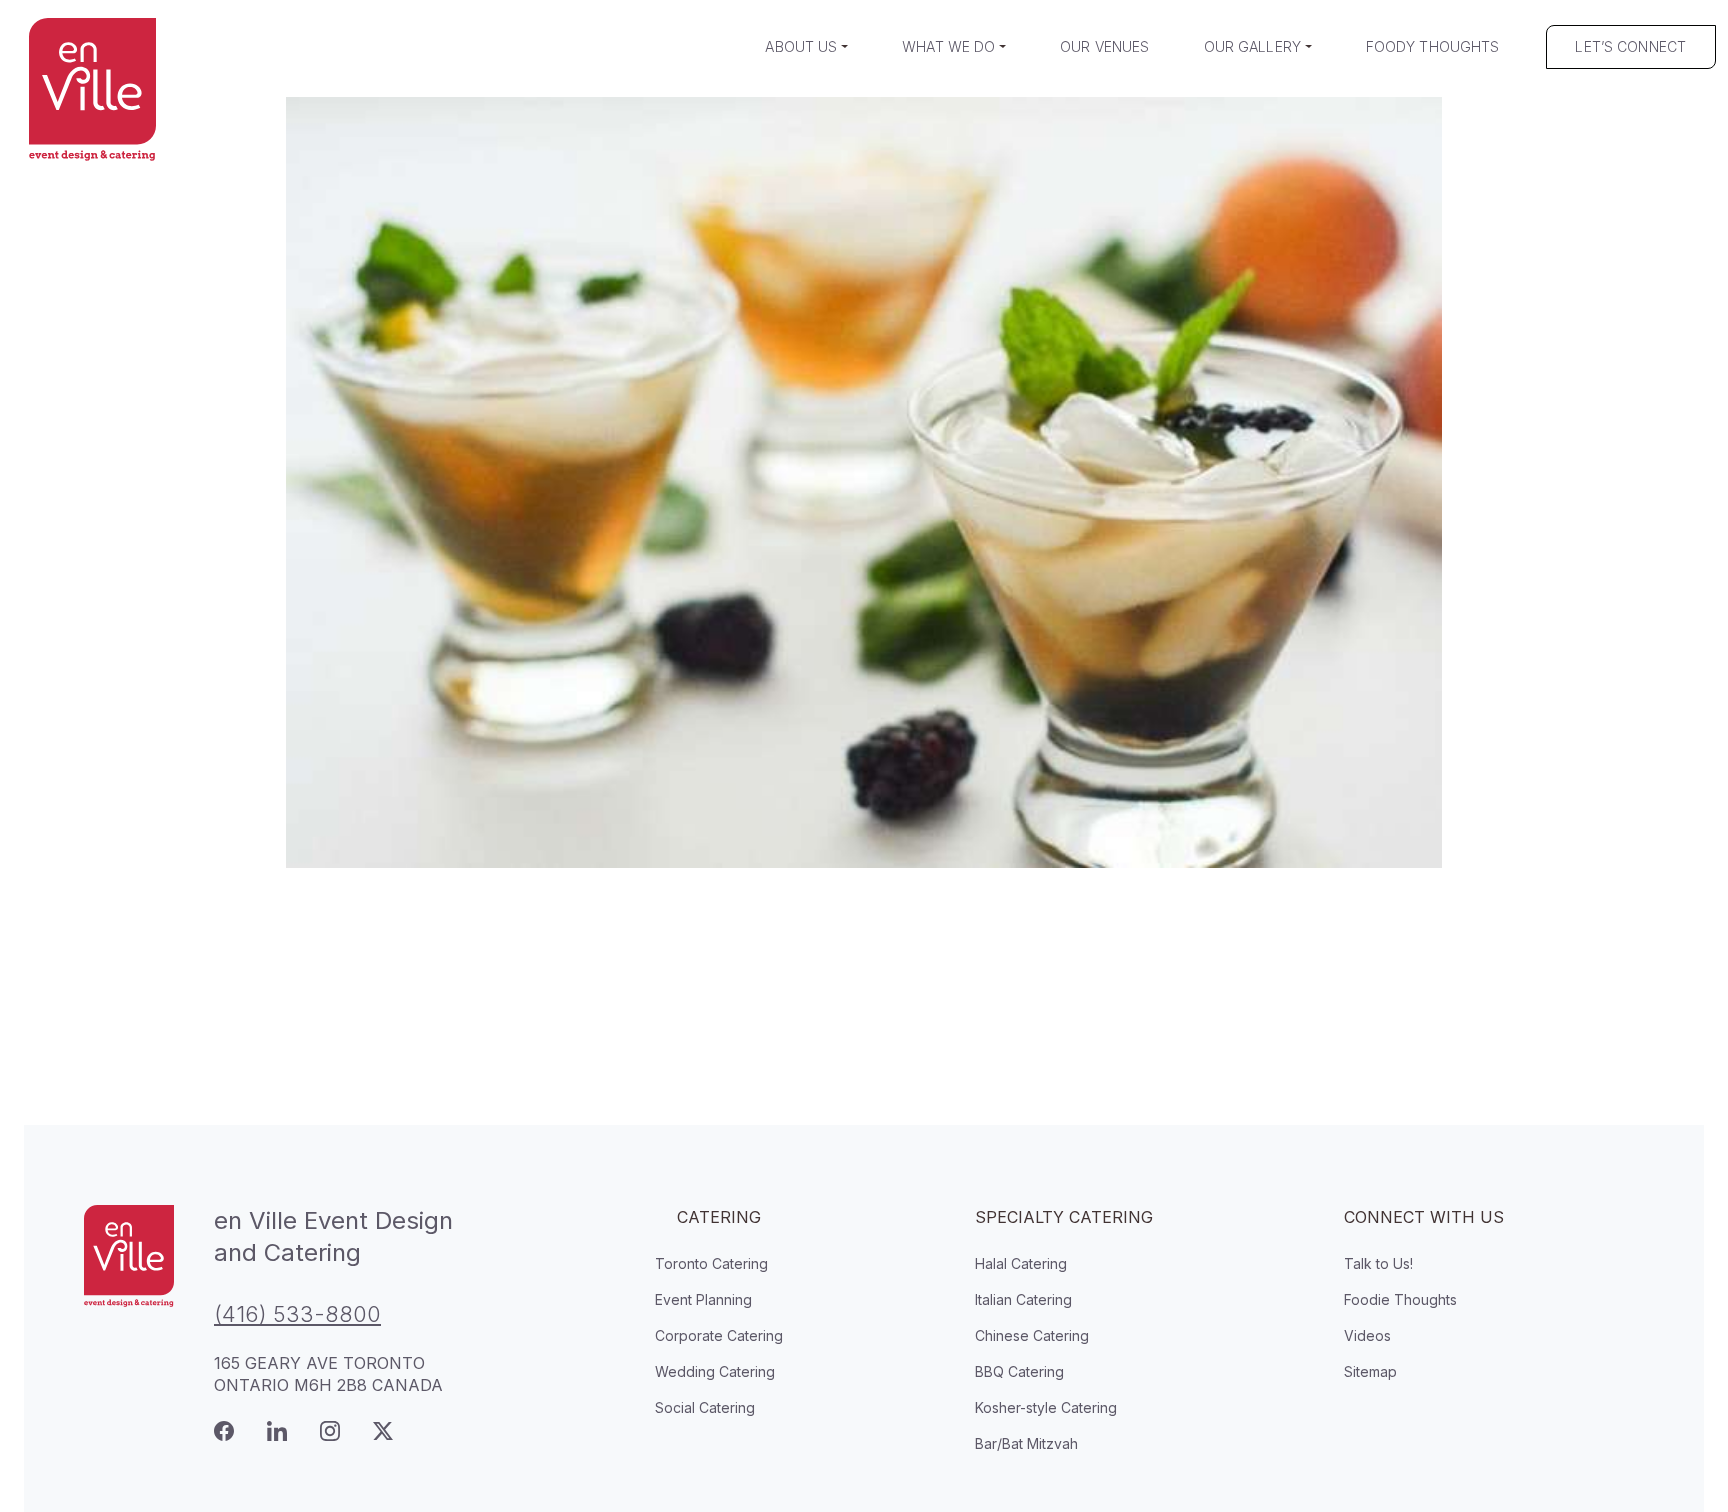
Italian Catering (1023, 1299)
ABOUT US (801, 46)
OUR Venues (1104, 46)
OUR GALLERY (1253, 46)
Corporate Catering (719, 1335)
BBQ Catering (1019, 1371)
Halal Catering (1021, 1263)
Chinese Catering (1032, 1335)
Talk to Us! (1378, 1263)
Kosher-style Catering (1046, 1407)
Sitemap (1370, 1371)
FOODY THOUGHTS (1433, 46)
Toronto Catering (711, 1263)
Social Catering (705, 1407)
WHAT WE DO (948, 46)
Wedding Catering (715, 1371)
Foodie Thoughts (1400, 1299)
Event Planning (703, 1299)
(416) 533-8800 (297, 1314)
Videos (1367, 1335)
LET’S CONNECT (1630, 46)
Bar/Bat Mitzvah (1026, 1443)
